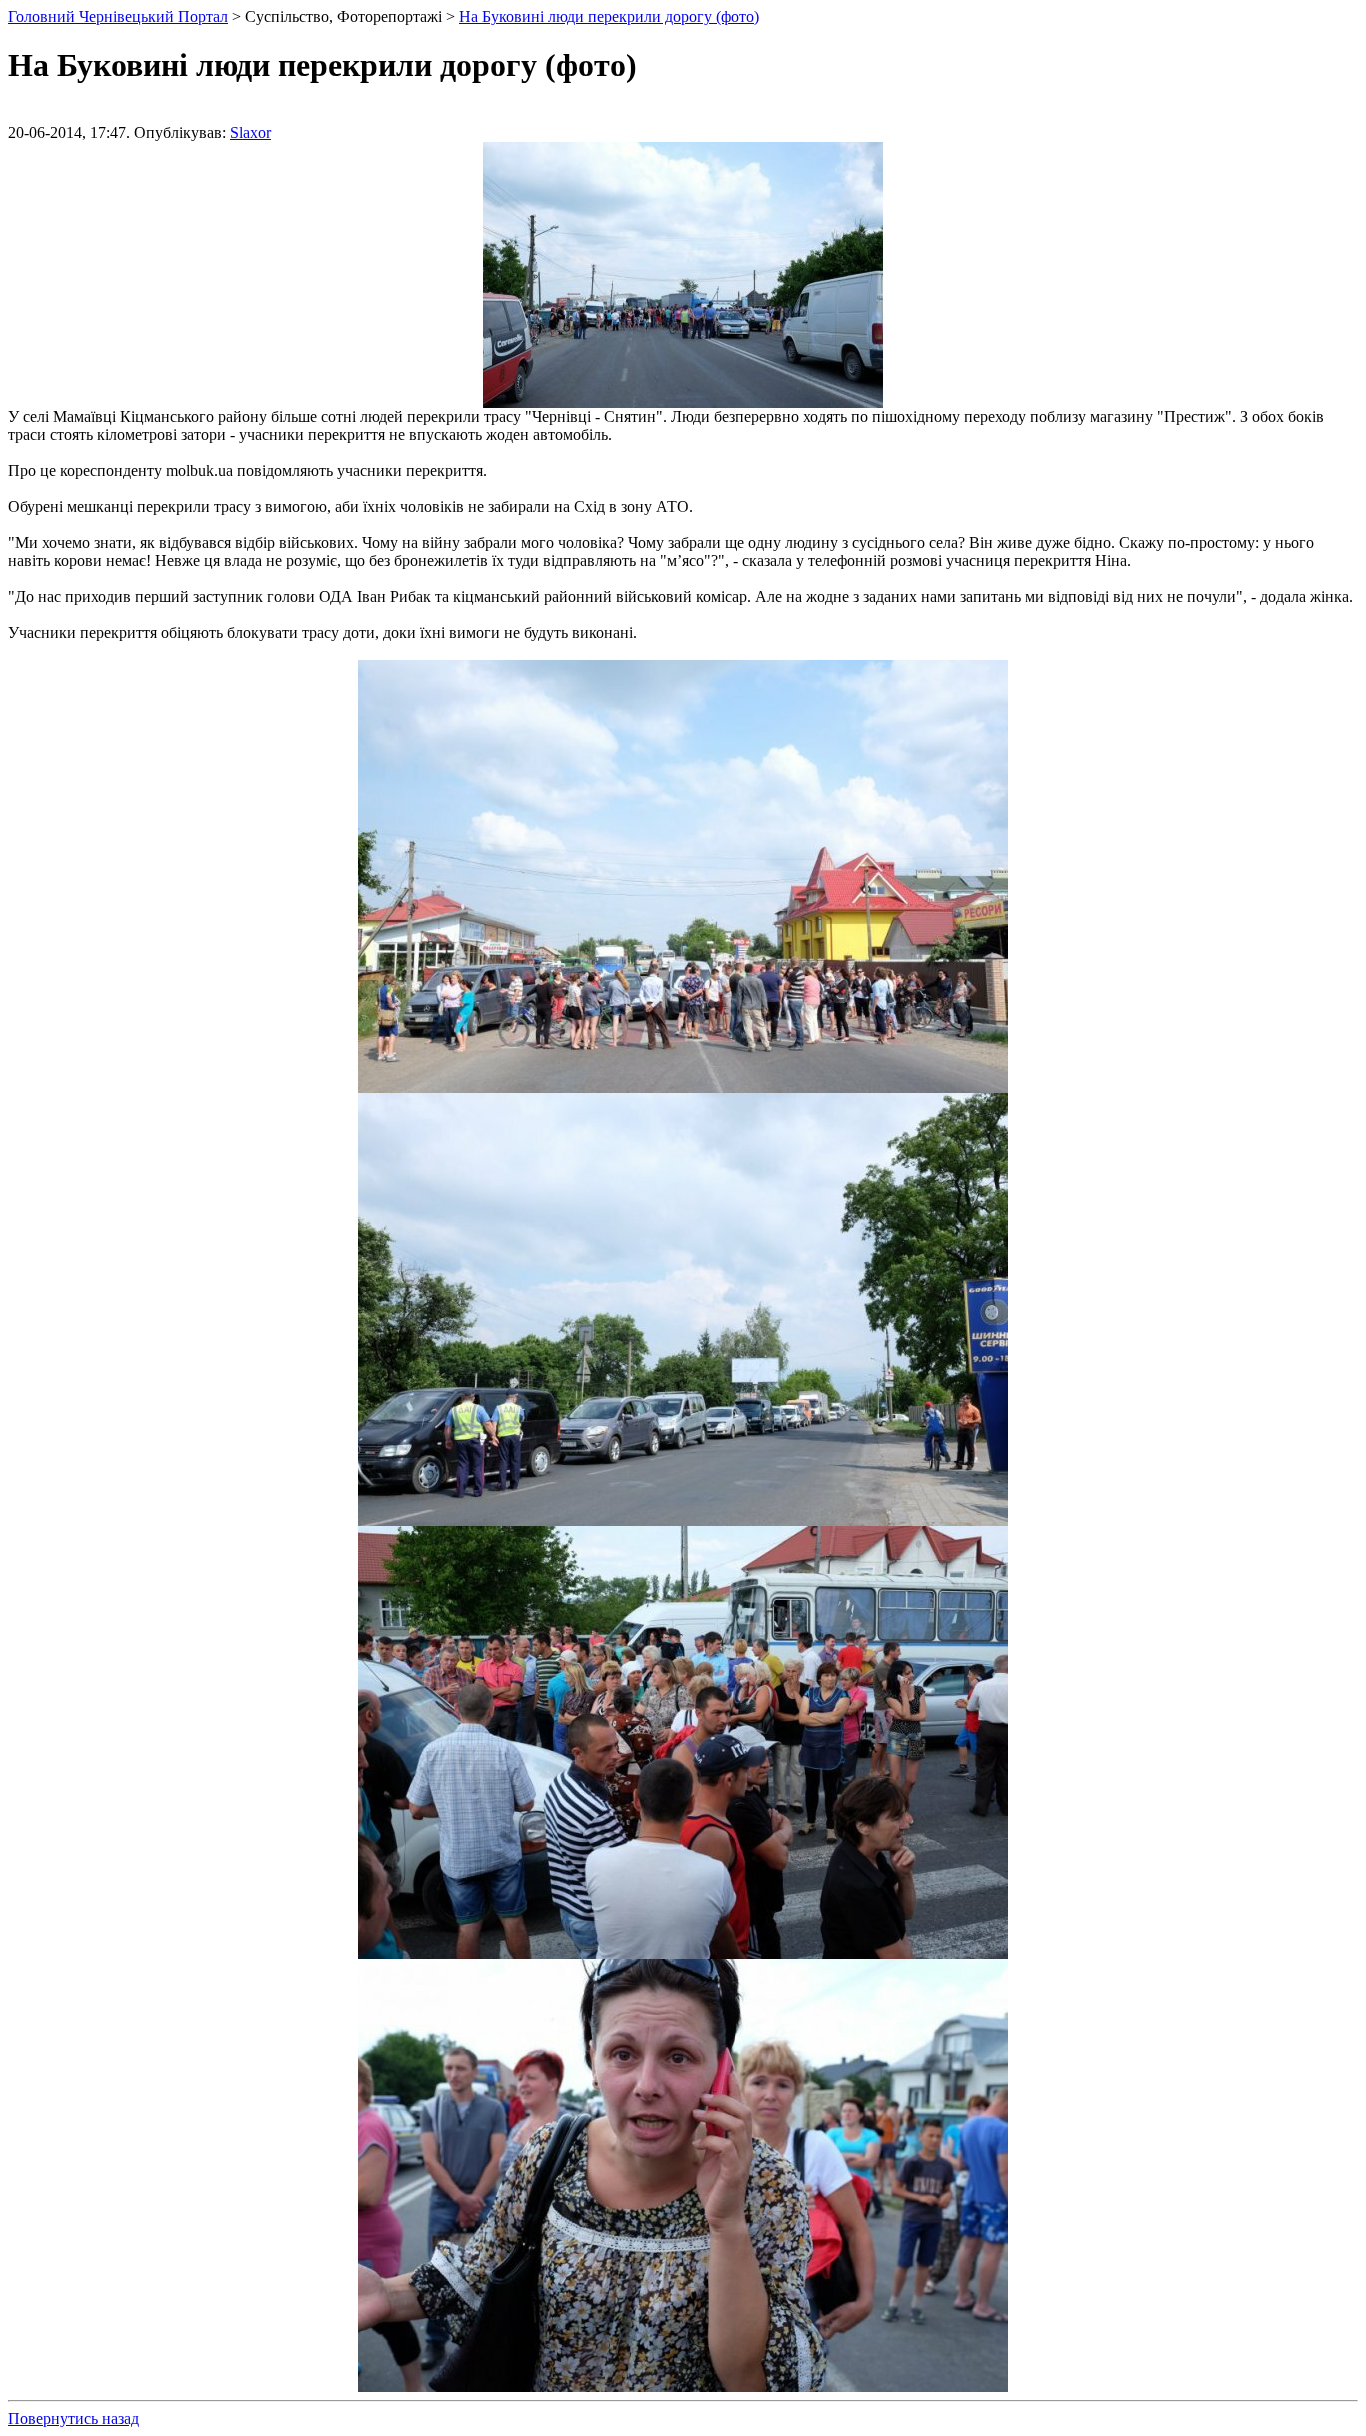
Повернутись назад (73, 2418)
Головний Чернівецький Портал (118, 16)
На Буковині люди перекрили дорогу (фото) (609, 16)
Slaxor (250, 132)
